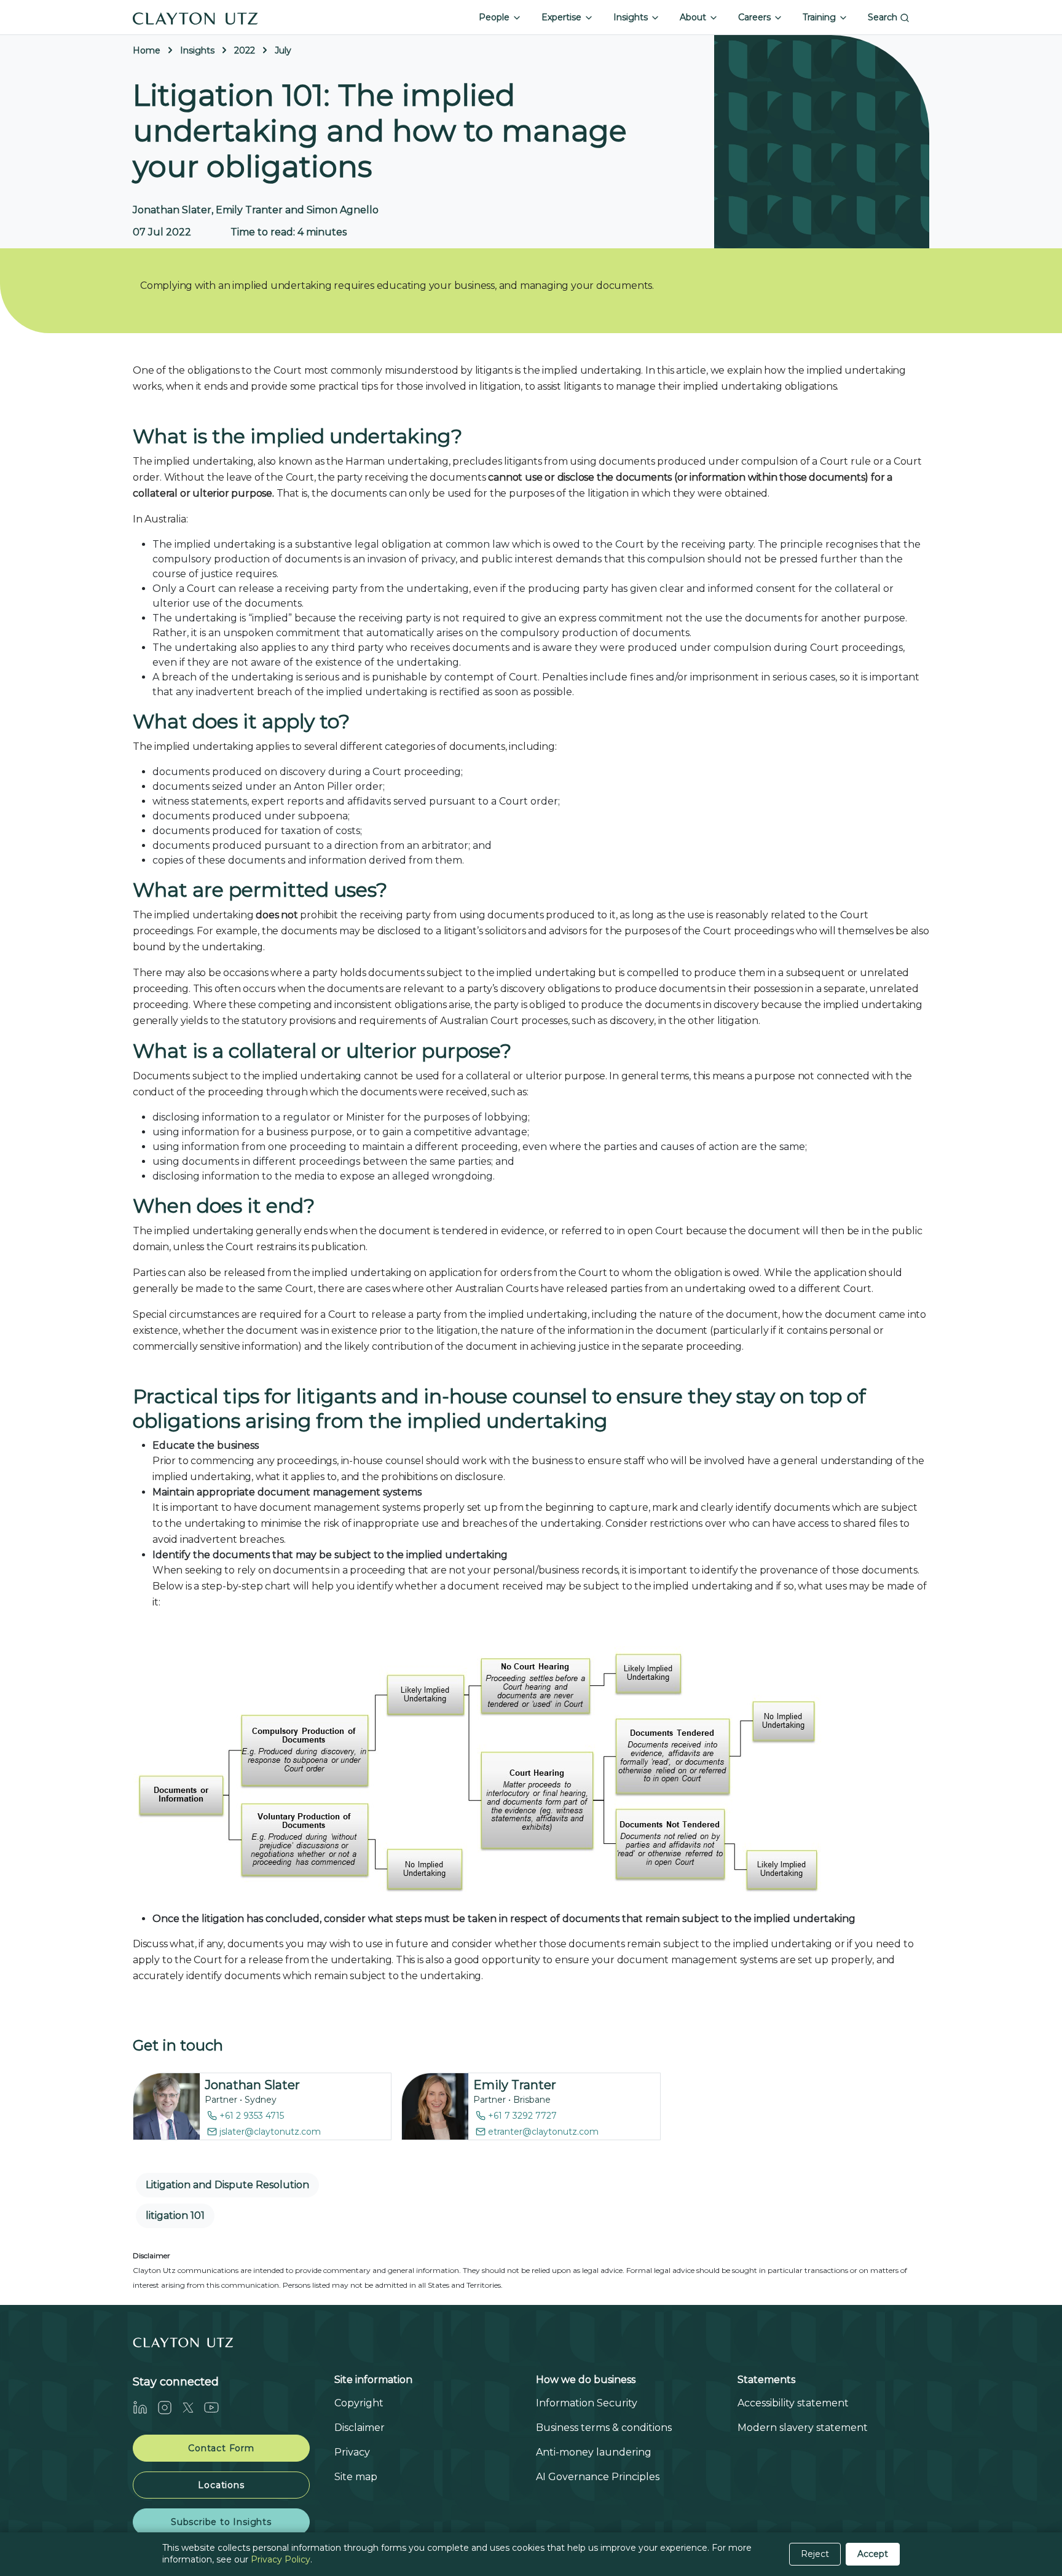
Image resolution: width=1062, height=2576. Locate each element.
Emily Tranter (515, 2085)
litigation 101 (175, 2216)
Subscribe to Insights (221, 2522)
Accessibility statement (793, 2403)
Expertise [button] (563, 17)
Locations (221, 2485)
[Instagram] (170, 2407)
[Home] (195, 17)
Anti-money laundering (594, 2452)
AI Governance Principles (598, 2477)
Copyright (359, 2403)
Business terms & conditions (604, 2428)
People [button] (495, 17)
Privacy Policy (281, 2559)
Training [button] (820, 17)
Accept (873, 2554)
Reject (815, 2554)
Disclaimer (360, 2428)
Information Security (587, 2403)
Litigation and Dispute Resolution (227, 2185)
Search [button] (884, 17)
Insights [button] (632, 17)
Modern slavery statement (803, 2428)
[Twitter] (193, 2407)
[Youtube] (216, 2407)
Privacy (352, 2452)
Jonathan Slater (252, 2085)
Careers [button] (756, 17)
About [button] (694, 17)
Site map (356, 2477)
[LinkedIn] (145, 2407)
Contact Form (221, 2448)
